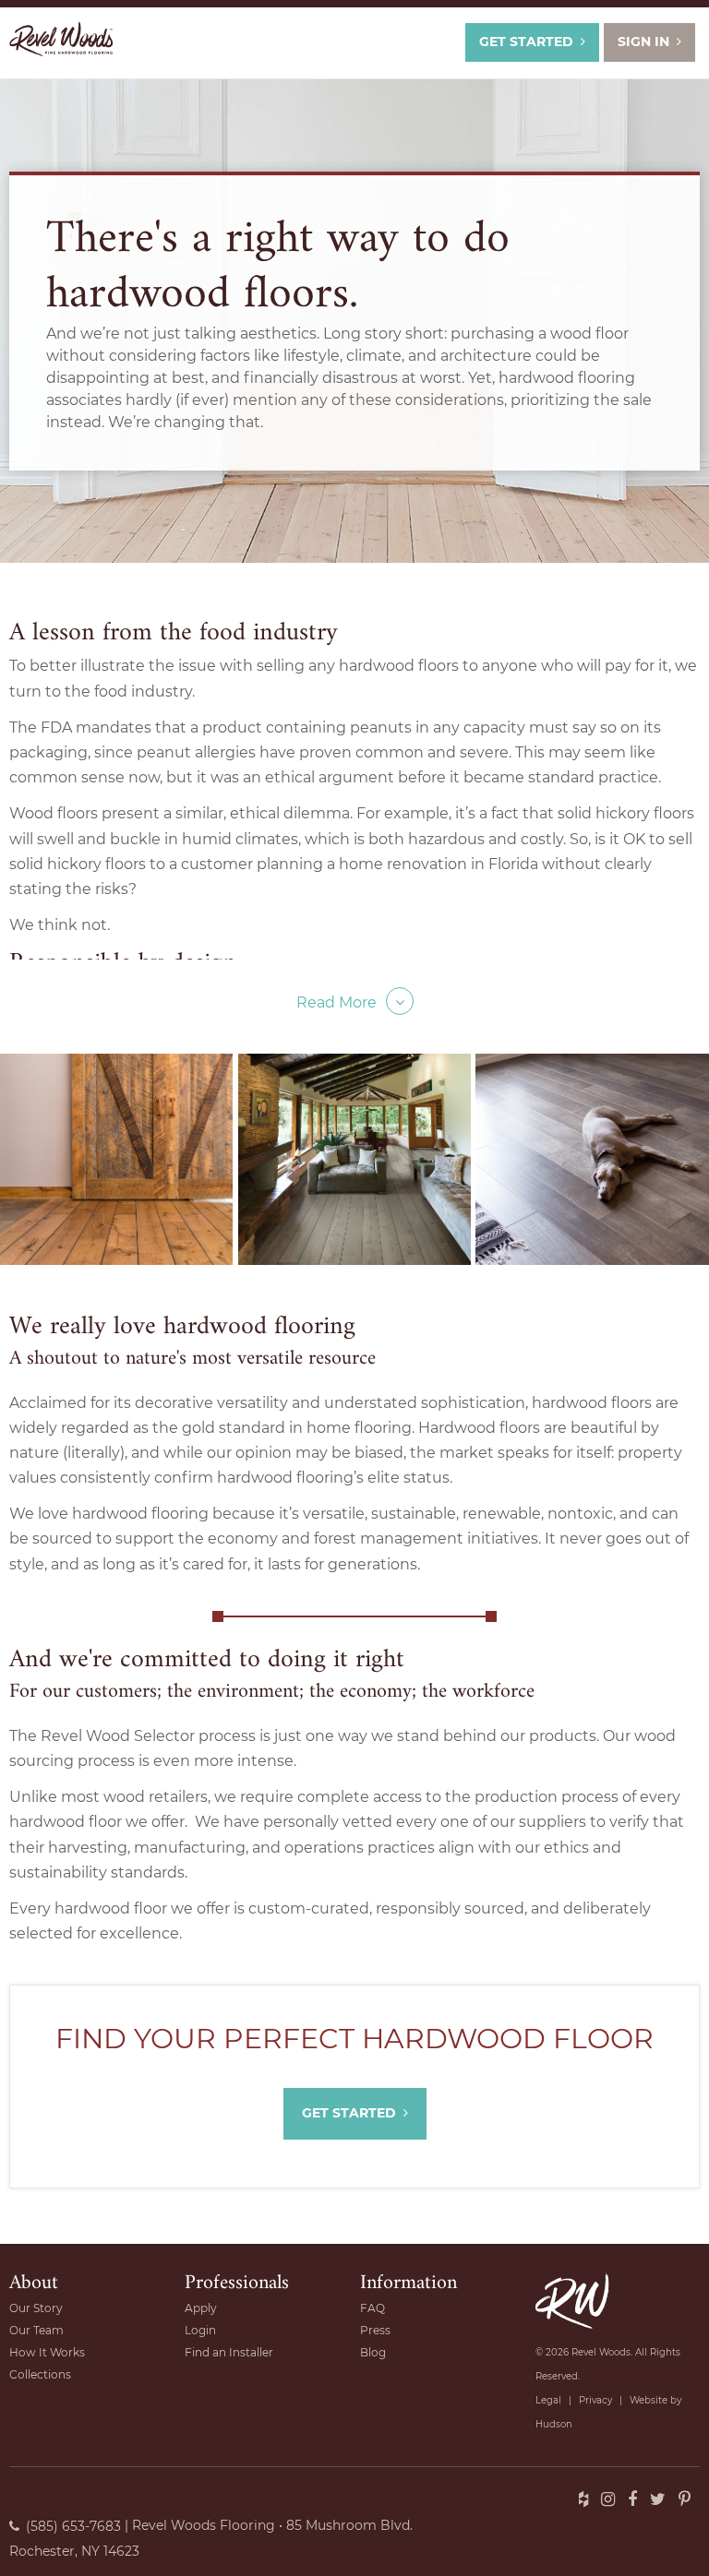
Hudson (554, 2424)
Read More (336, 1002)
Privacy (595, 2400)
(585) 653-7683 (73, 2526)
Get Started (526, 42)
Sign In (643, 42)
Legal (548, 2400)
